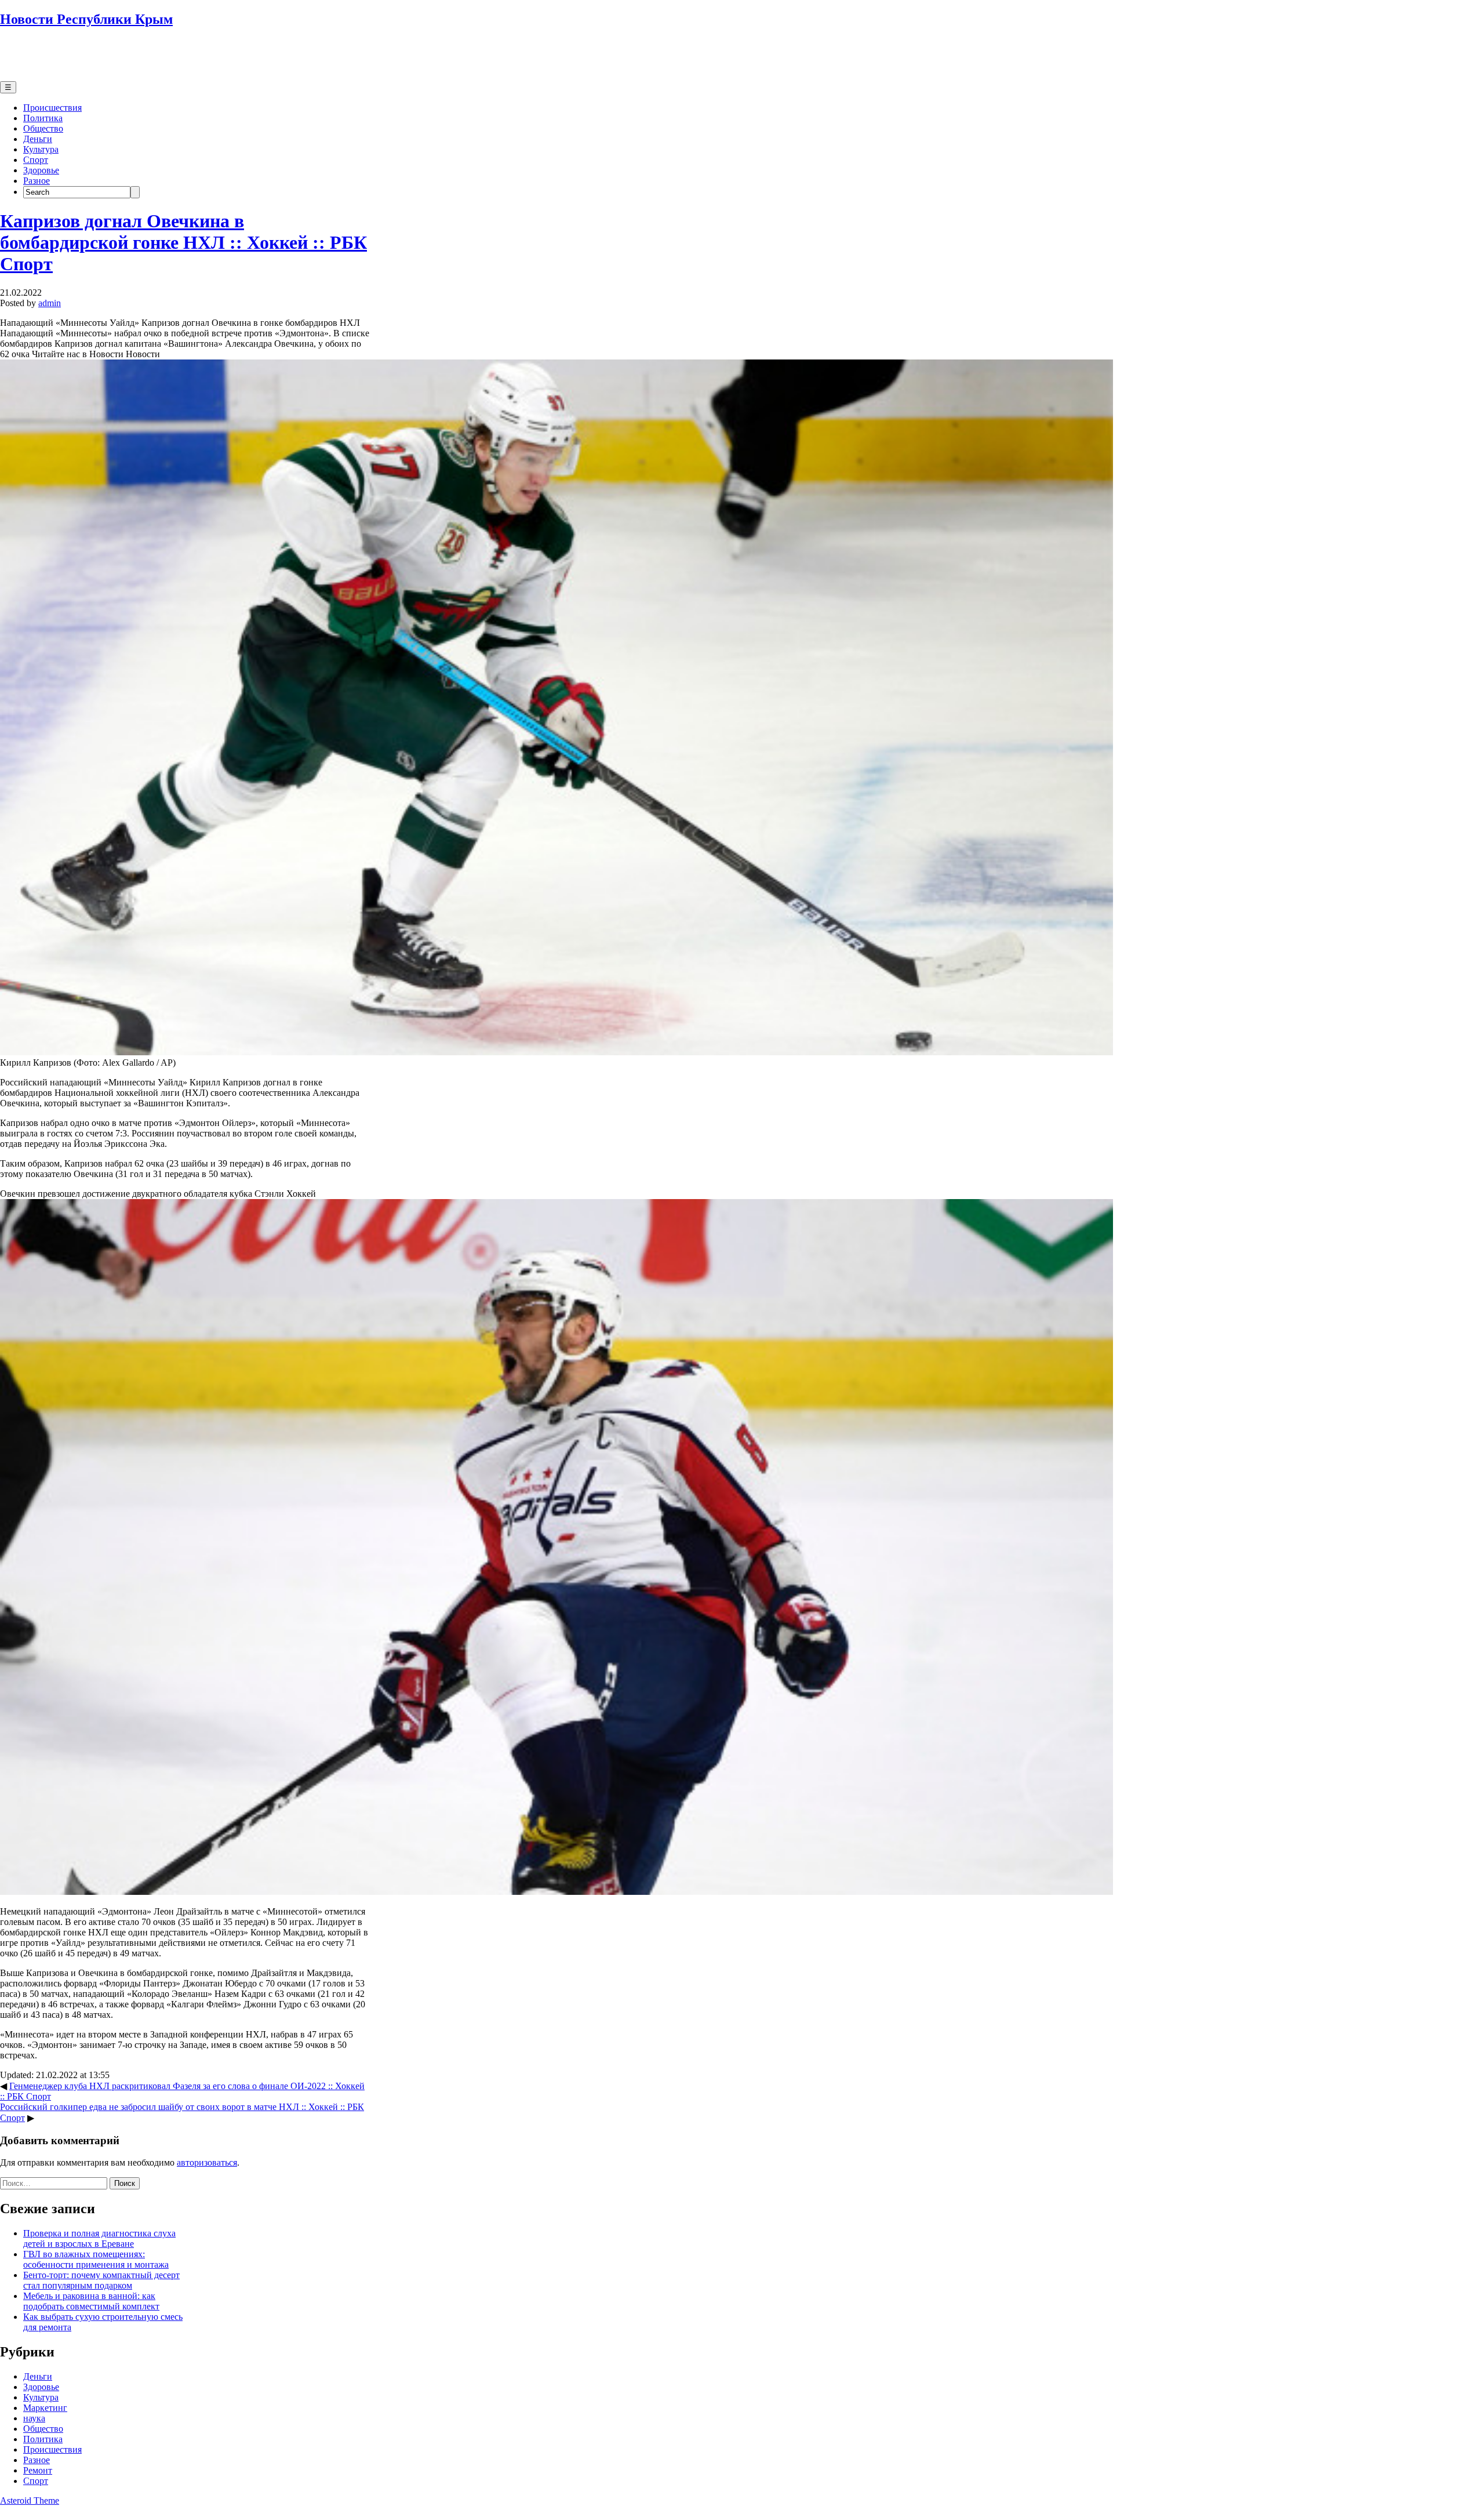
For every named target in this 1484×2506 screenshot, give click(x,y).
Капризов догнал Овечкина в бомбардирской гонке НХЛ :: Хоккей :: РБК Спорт (183, 242)
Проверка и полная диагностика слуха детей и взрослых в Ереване (99, 2238)
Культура (41, 149)
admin (50, 303)
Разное (37, 181)
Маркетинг (45, 2408)
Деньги (38, 139)
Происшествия (52, 108)
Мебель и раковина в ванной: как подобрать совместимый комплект (91, 2301)
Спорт (36, 160)
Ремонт (38, 2470)
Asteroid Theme (30, 2500)
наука (34, 2418)
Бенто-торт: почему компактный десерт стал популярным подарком (101, 2280)
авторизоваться (207, 2162)
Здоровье (41, 170)
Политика (43, 118)
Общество (43, 128)
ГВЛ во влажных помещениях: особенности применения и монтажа (96, 2259)
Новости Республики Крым (86, 19)
